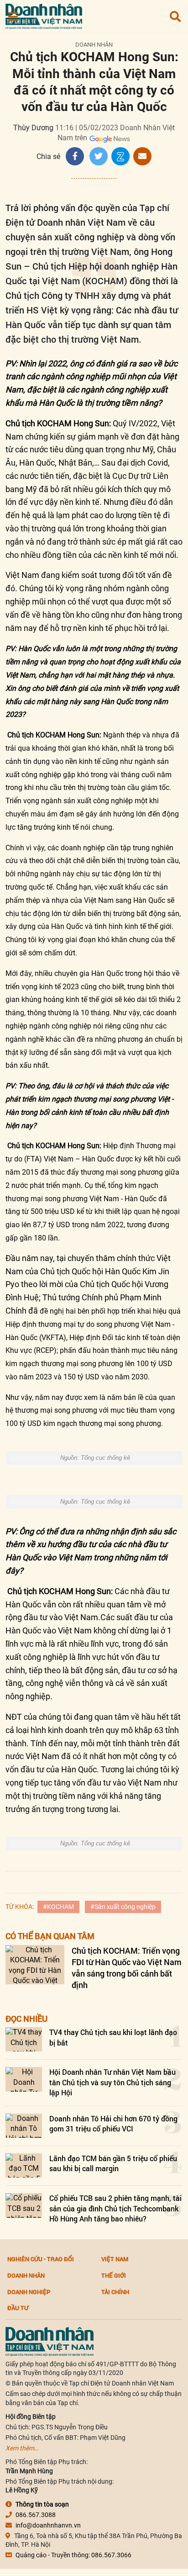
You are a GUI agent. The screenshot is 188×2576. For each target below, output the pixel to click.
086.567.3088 (36, 2515)
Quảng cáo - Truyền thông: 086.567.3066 (73, 2555)
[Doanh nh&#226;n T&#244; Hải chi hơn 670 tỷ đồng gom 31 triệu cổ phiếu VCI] (24, 2126)
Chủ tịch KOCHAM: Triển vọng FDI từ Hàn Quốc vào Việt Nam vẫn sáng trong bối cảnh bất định (127, 1968)
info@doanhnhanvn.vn (48, 2525)
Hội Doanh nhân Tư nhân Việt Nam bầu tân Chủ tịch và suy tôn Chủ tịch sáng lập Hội (112, 2082)
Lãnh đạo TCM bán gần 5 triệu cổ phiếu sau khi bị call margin (113, 2163)
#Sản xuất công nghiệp (123, 1907)
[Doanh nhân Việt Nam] (50, 2341)
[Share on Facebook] (75, 156)
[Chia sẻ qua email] (142, 156)
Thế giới (114, 2275)
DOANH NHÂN (94, 45)
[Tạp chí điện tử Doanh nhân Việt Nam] (44, 14)
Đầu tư (18, 2308)
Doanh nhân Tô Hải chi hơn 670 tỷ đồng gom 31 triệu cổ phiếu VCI (113, 2123)
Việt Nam (115, 2259)
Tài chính (115, 2292)
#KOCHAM (58, 1907)
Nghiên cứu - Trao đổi (41, 2259)
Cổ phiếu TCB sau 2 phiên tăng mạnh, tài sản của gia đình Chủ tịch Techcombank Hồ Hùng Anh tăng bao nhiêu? (115, 2208)
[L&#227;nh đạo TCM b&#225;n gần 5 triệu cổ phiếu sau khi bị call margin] (24, 2165)
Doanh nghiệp (29, 2292)
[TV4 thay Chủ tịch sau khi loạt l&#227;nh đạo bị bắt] (24, 2039)
